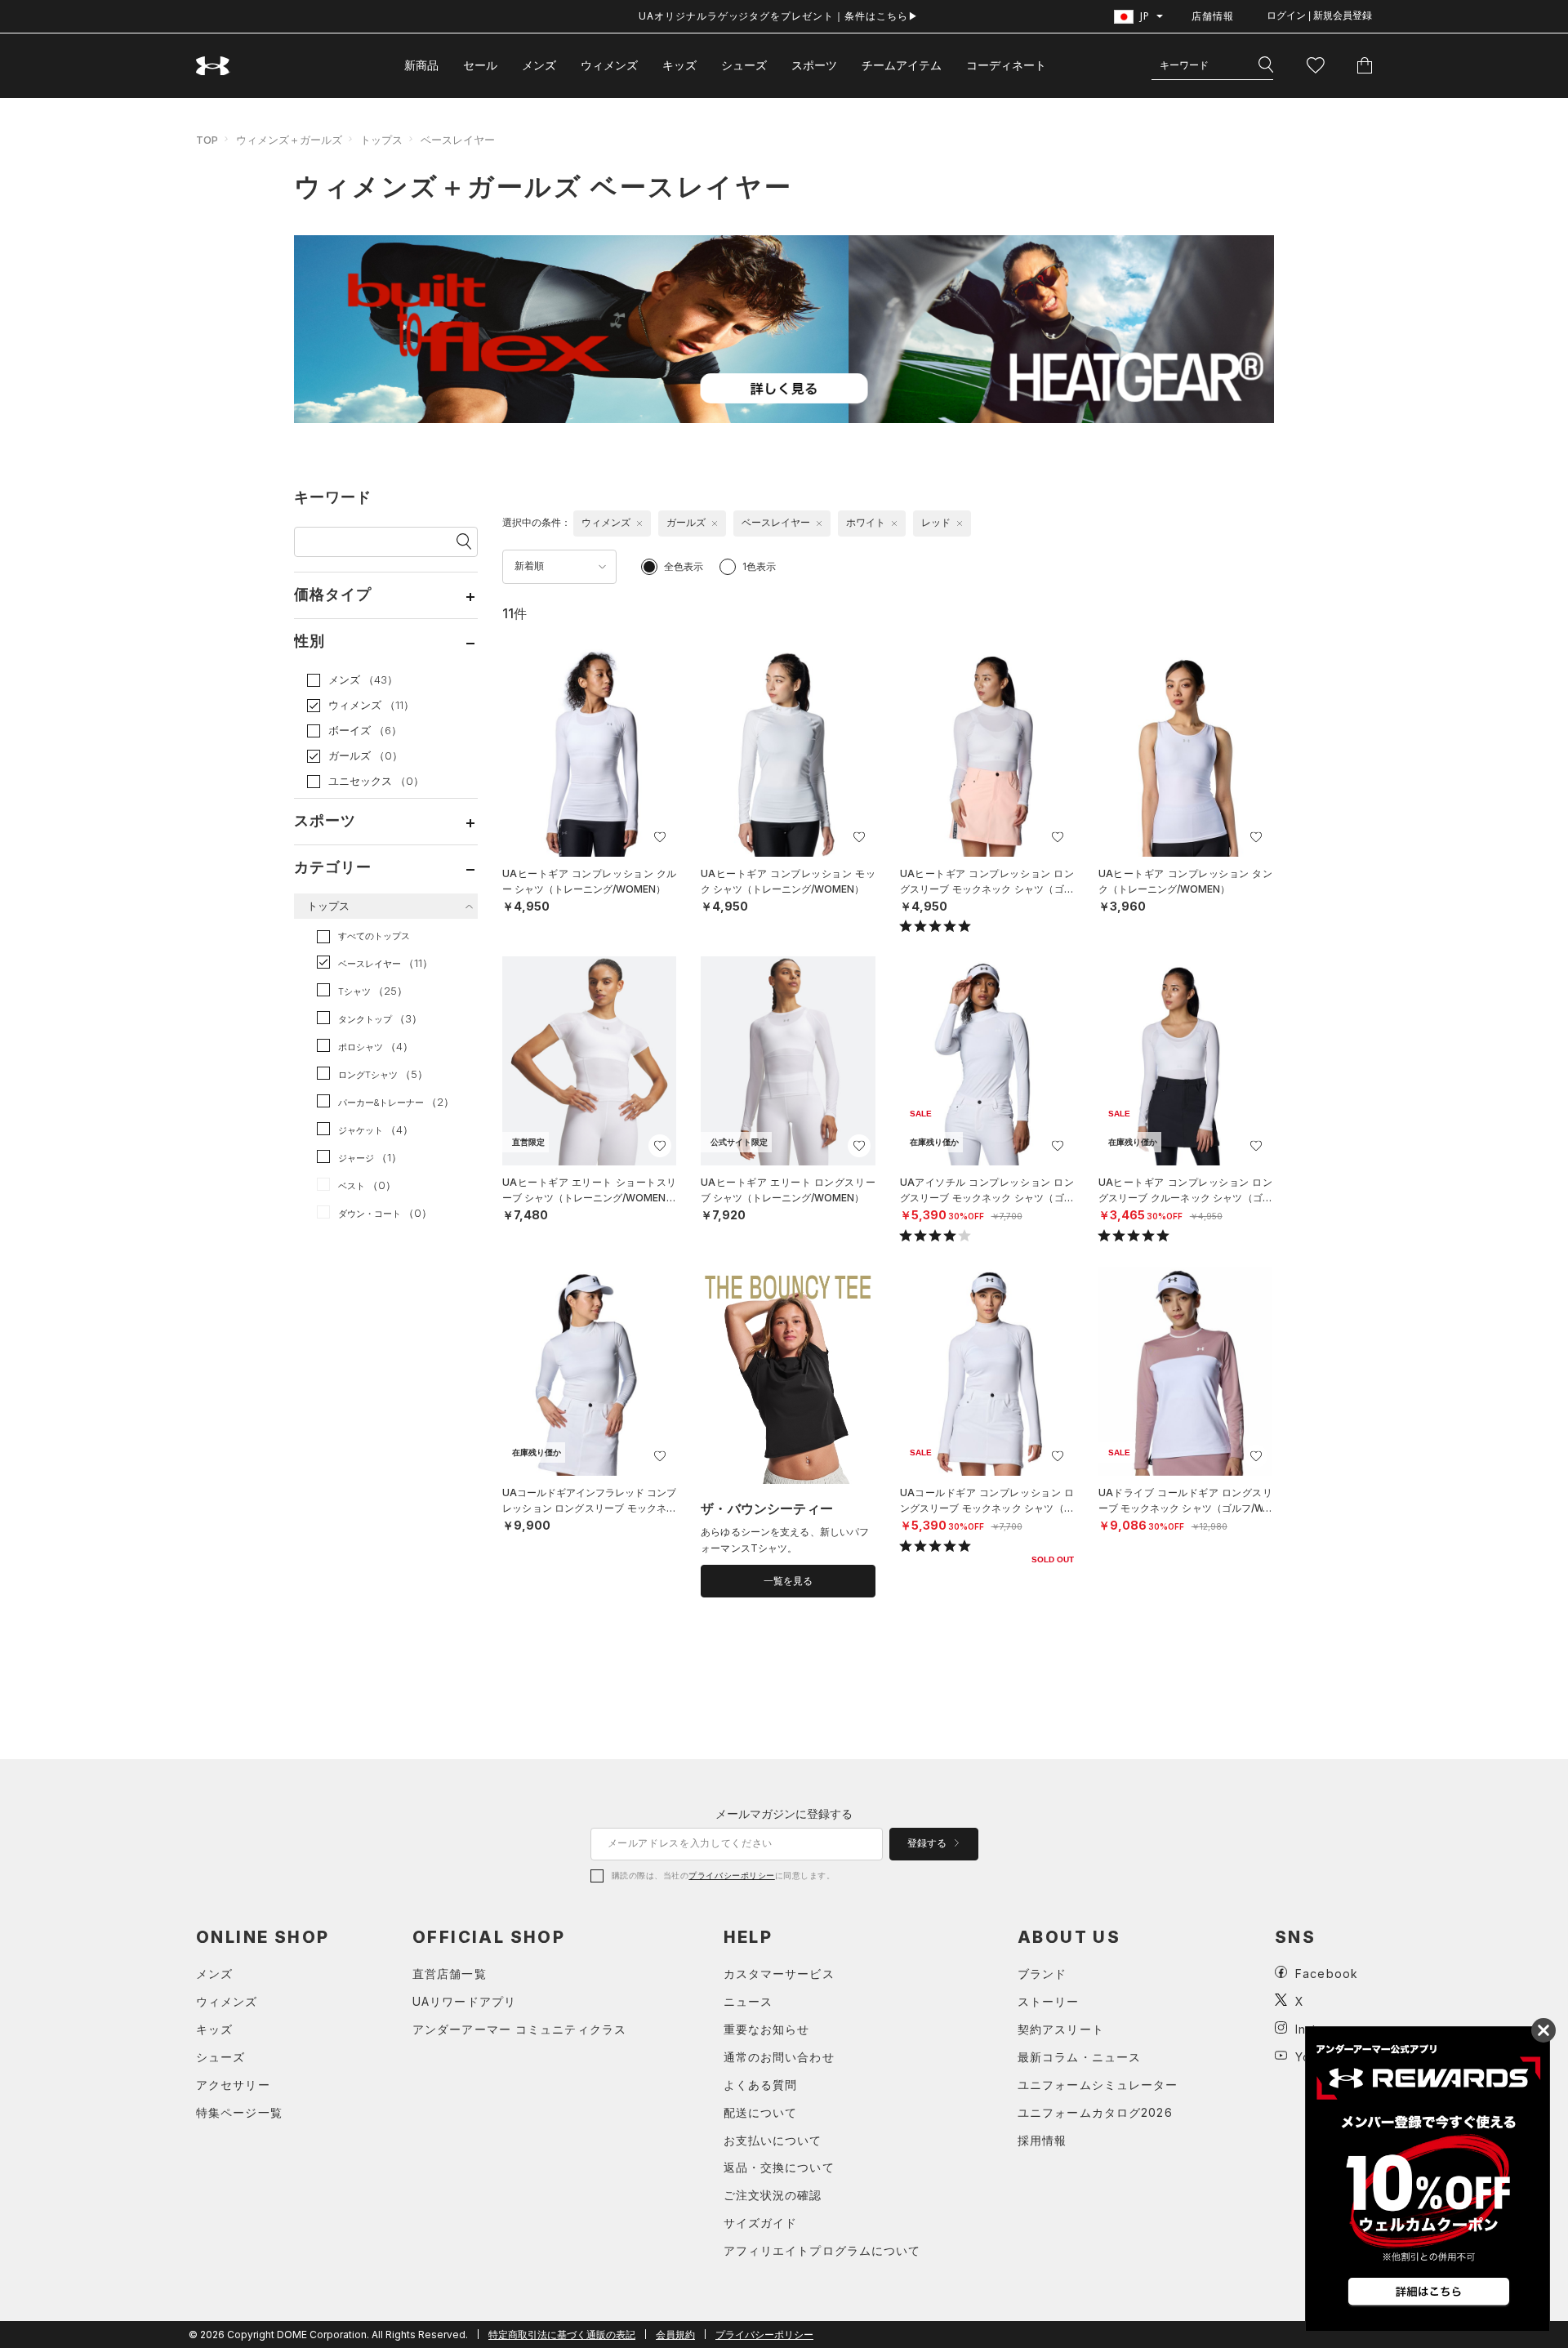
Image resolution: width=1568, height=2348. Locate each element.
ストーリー (1049, 2001)
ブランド (1042, 1974)
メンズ (539, 65)
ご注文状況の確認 (773, 2195)
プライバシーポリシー (731, 1875)
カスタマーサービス (779, 1974)
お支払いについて (773, 2140)
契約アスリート (1061, 2029)
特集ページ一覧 (239, 2112)
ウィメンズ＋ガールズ (289, 140)
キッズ (679, 65)
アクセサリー (233, 2085)
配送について (761, 2112)
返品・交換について (779, 2167)
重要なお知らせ (767, 2029)
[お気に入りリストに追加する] (660, 837)
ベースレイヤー (458, 140)
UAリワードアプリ (464, 2001)
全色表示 (684, 566)
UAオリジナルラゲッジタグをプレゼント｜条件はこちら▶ (779, 16)
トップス (381, 140)
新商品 (421, 65)
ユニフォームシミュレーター (1098, 2085)
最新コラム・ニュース (1079, 2057)
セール (480, 65)
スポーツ (814, 65)
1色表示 (759, 566)
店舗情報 (1213, 16)
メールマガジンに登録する (784, 1813)
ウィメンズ (609, 65)
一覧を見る (788, 1581)
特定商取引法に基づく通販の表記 (562, 2335)
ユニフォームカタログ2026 (1095, 2112)
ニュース (748, 2001)
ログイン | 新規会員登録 (1319, 16)
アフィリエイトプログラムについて (822, 2250)
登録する (928, 1843)
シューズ (744, 65)
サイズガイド (761, 2223)
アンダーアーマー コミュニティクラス (519, 2029)
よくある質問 (761, 2085)
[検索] (1266, 65)
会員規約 (675, 2335)
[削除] (639, 524)
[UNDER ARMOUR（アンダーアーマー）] (213, 66)
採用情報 (1042, 2140)
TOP (207, 140)
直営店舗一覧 (450, 1974)
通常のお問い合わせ (779, 2057)
